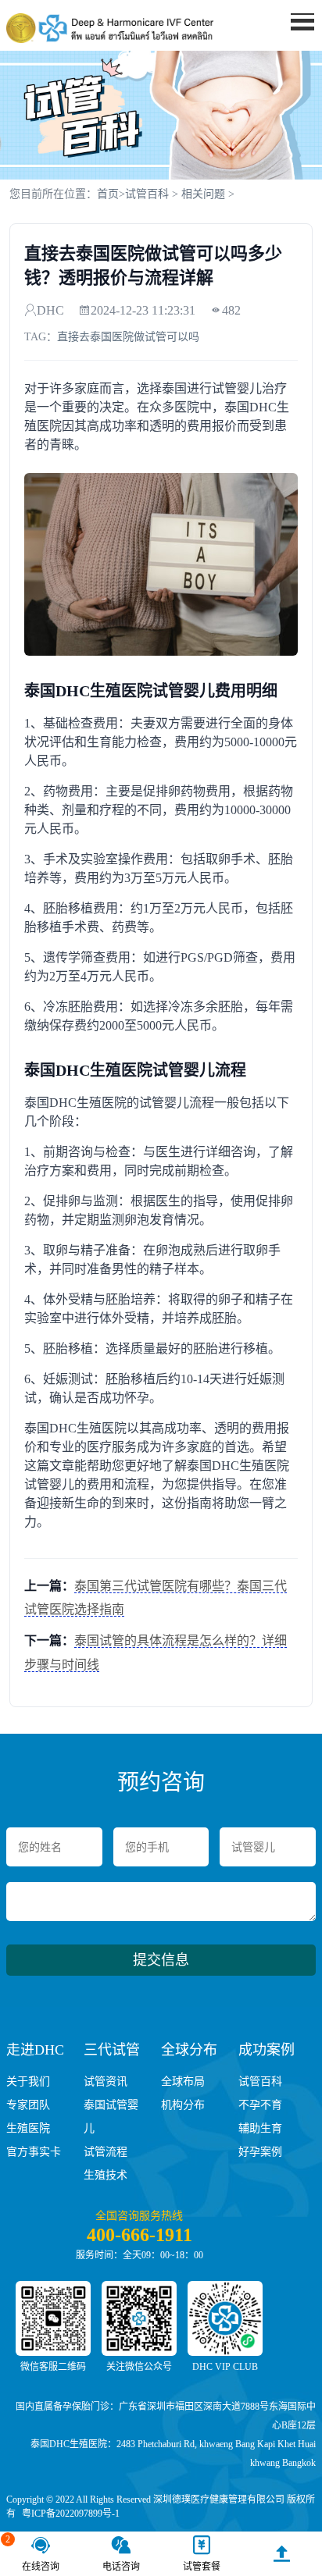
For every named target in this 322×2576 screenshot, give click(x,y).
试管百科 (147, 194)
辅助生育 (260, 2128)
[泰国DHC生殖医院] (110, 28)
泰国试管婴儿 (111, 2117)
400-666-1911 (140, 2235)
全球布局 (183, 2081)
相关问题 (203, 194)
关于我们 (28, 2081)
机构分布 (183, 2105)
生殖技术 (106, 2175)
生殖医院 (28, 2128)
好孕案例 (260, 2152)
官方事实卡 (34, 2152)
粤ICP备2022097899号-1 (71, 2514)
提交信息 (161, 1960)
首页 (108, 194)
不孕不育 (260, 2105)
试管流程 (106, 2152)
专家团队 (28, 2105)
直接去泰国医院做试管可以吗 (128, 337)
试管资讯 (106, 2081)
